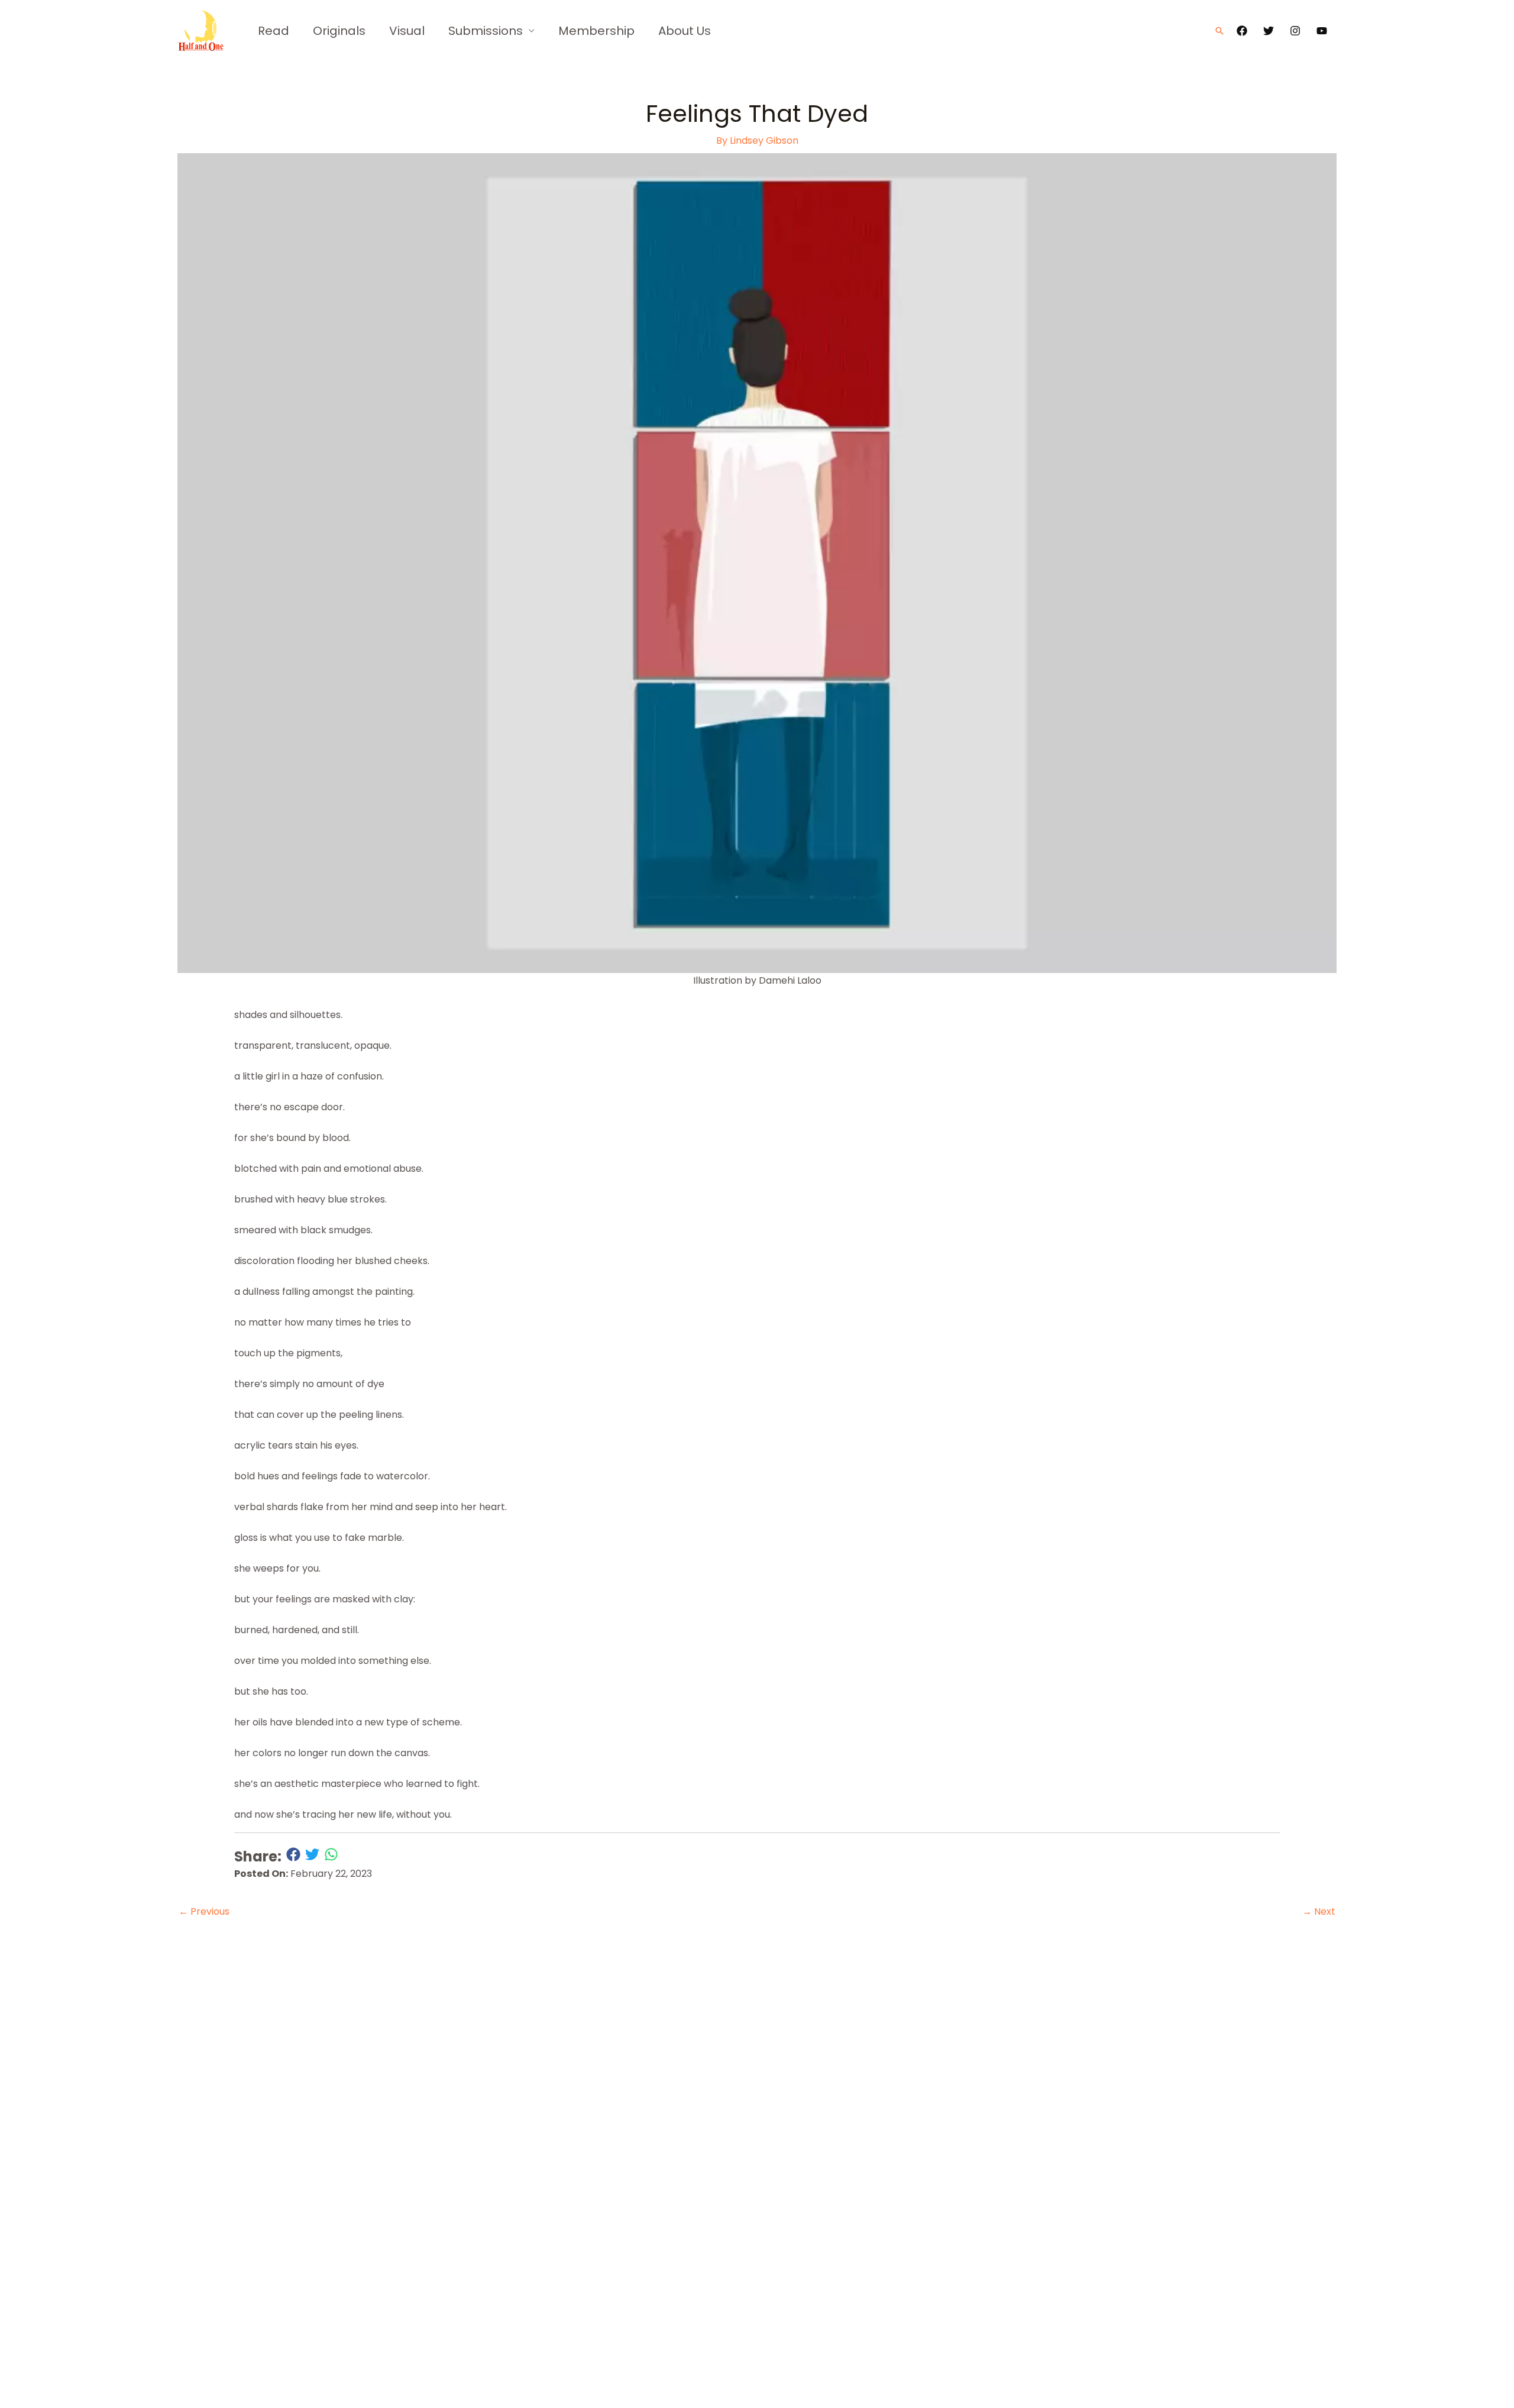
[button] (1219, 31)
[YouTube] (1322, 31)
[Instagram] (1295, 31)
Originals (339, 31)
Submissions (486, 31)
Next (1319, 1911)
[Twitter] (1269, 31)
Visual (407, 31)
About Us (685, 31)
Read (274, 31)
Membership (596, 31)
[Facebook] (1242, 31)
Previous (204, 1911)
